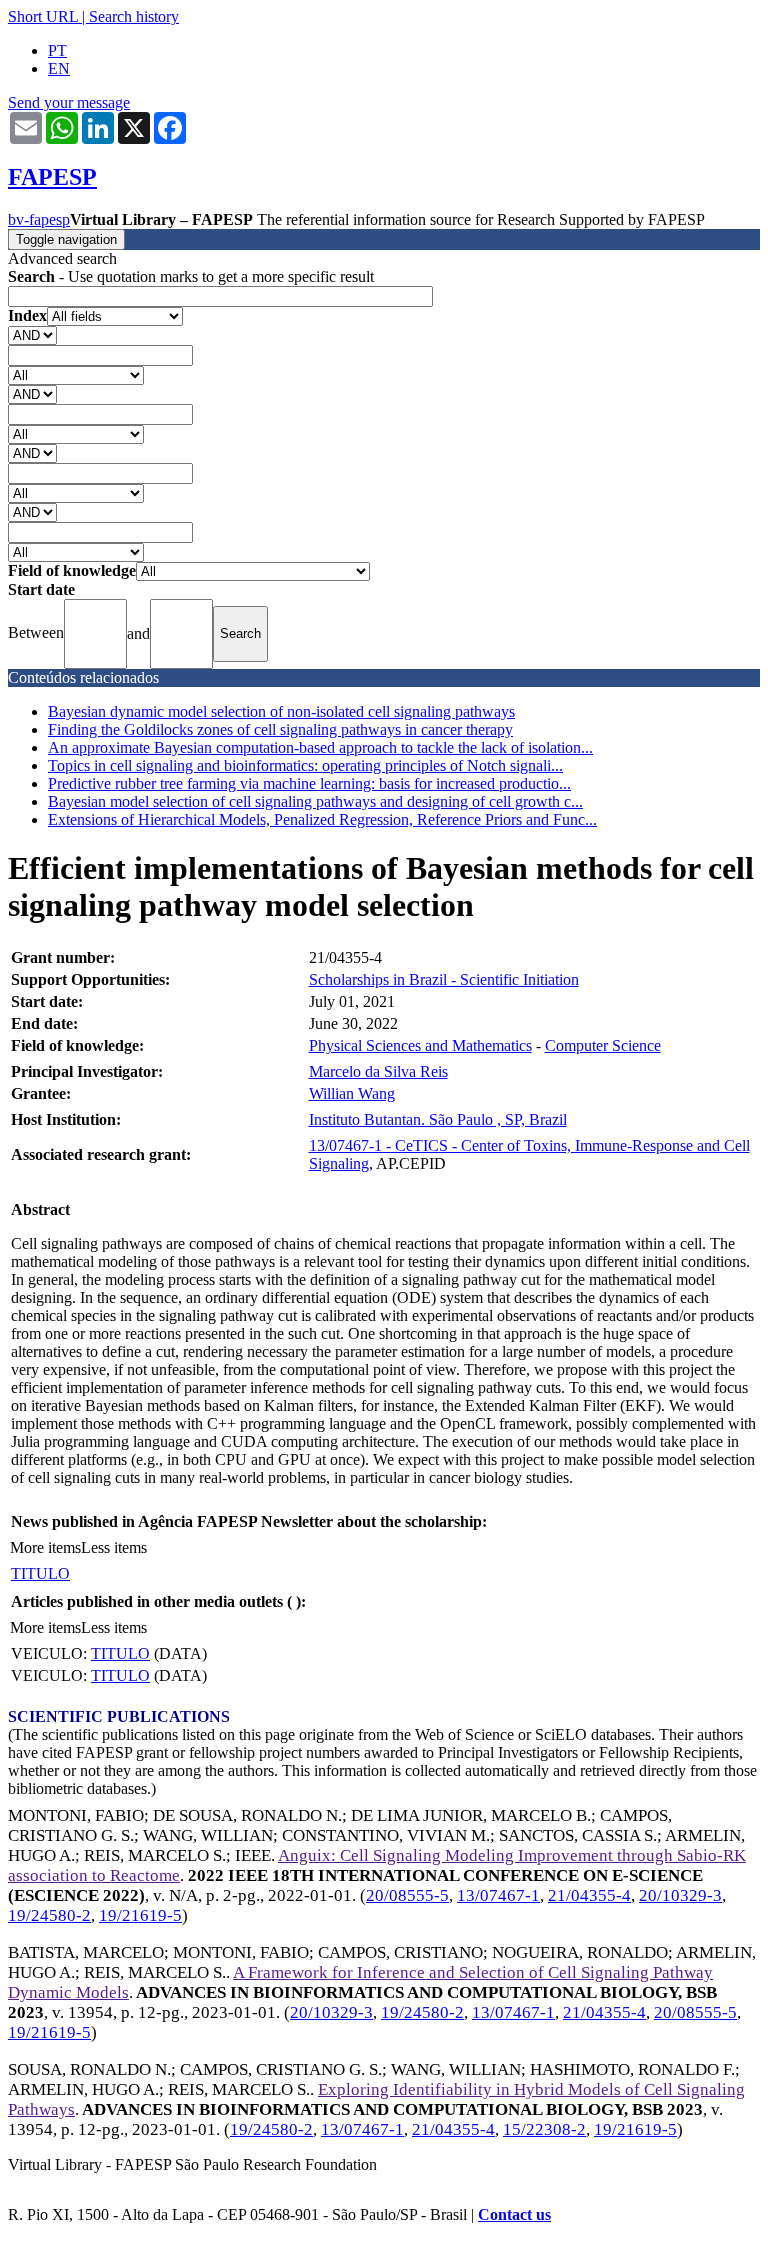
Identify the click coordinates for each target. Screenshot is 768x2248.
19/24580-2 (49, 1915)
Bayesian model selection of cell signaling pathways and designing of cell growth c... (315, 801)
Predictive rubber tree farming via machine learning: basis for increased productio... (309, 783)
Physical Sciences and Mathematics (420, 1045)
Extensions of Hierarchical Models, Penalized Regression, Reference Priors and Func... (322, 819)
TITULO (40, 1573)
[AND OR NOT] (32, 334)
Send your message (69, 102)
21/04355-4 (589, 1895)
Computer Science (603, 1045)
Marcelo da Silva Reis (378, 1071)
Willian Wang (352, 1093)
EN (59, 68)
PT (57, 50)
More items (45, 1547)
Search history (134, 16)
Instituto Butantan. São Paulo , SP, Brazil (438, 1119)
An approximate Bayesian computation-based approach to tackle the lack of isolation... (320, 747)
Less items (114, 1547)
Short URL (43, 16)
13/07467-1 (498, 1895)
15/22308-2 (544, 2129)
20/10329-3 (680, 1895)
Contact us (514, 2214)
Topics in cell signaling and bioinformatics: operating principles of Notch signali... (305, 765)
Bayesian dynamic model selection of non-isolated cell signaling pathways (281, 711)
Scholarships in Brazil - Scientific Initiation (444, 979)
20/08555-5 (407, 1895)
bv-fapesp (39, 219)
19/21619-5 (140, 1915)
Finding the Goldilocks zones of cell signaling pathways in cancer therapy (280, 729)
